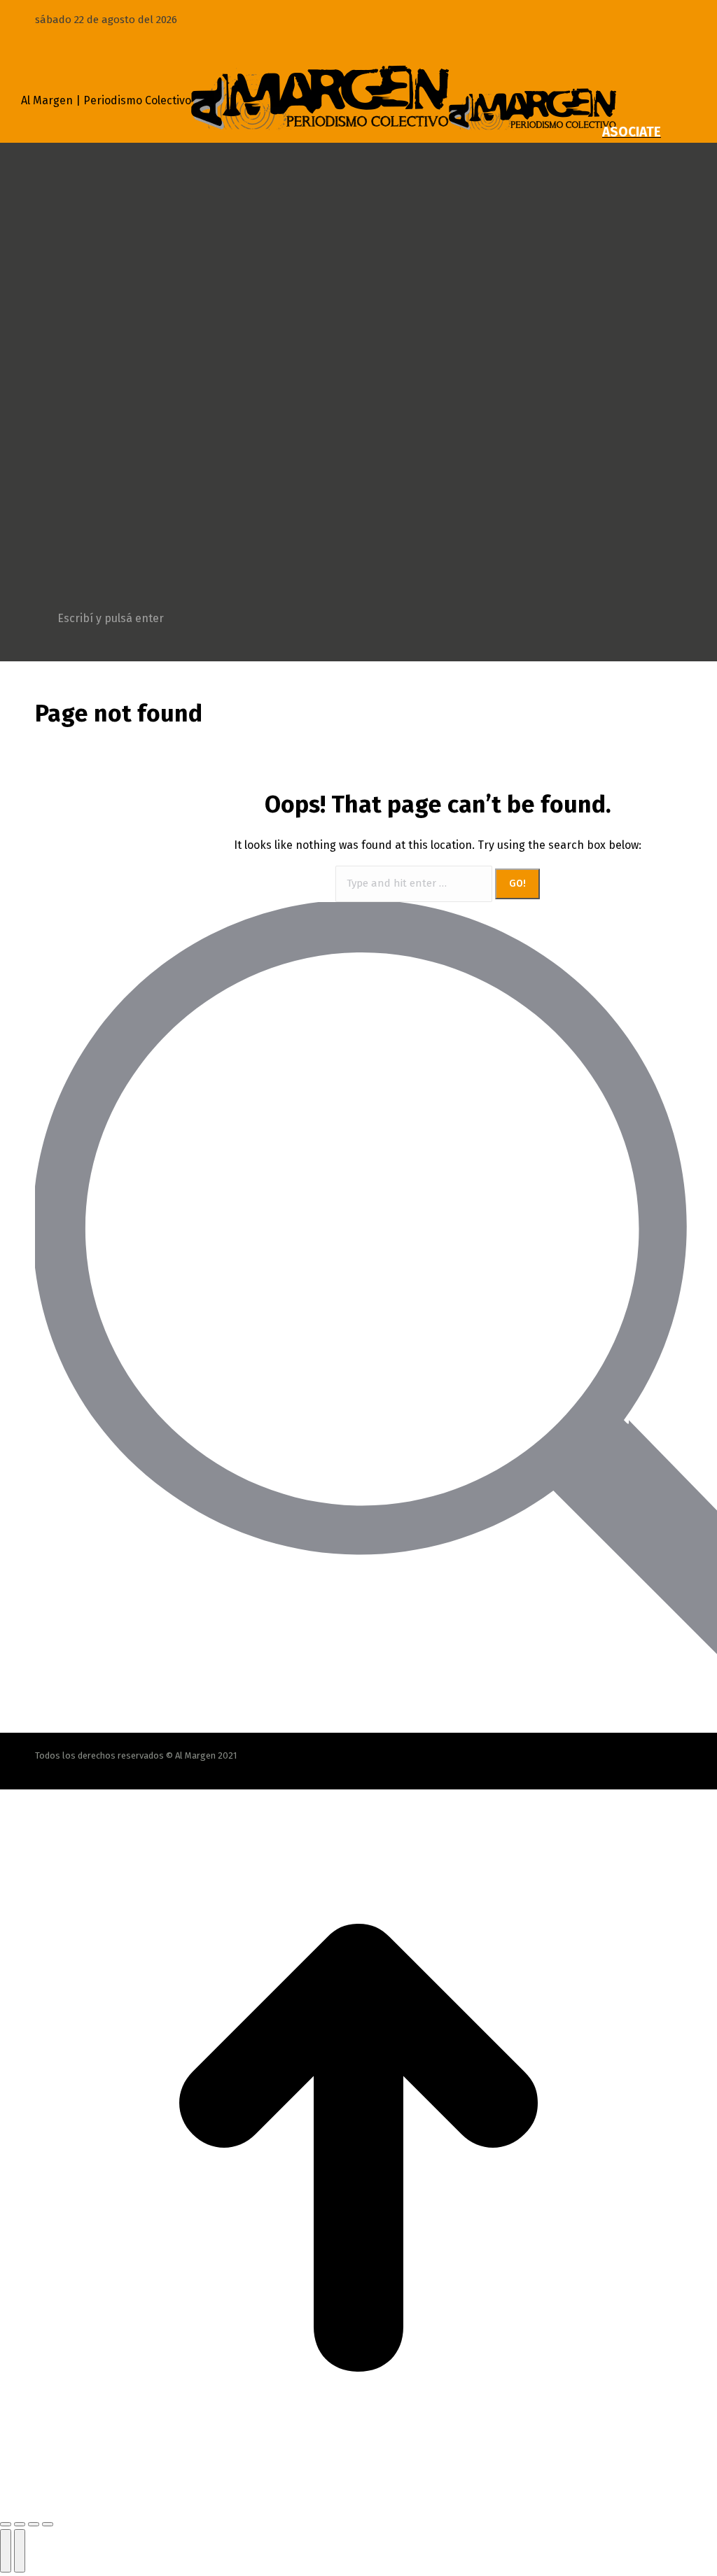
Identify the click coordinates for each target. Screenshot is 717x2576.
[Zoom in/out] (48, 2524)
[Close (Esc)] (6, 2524)
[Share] (20, 2524)
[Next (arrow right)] (20, 2551)
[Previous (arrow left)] (6, 2551)
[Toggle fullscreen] (34, 2524)
